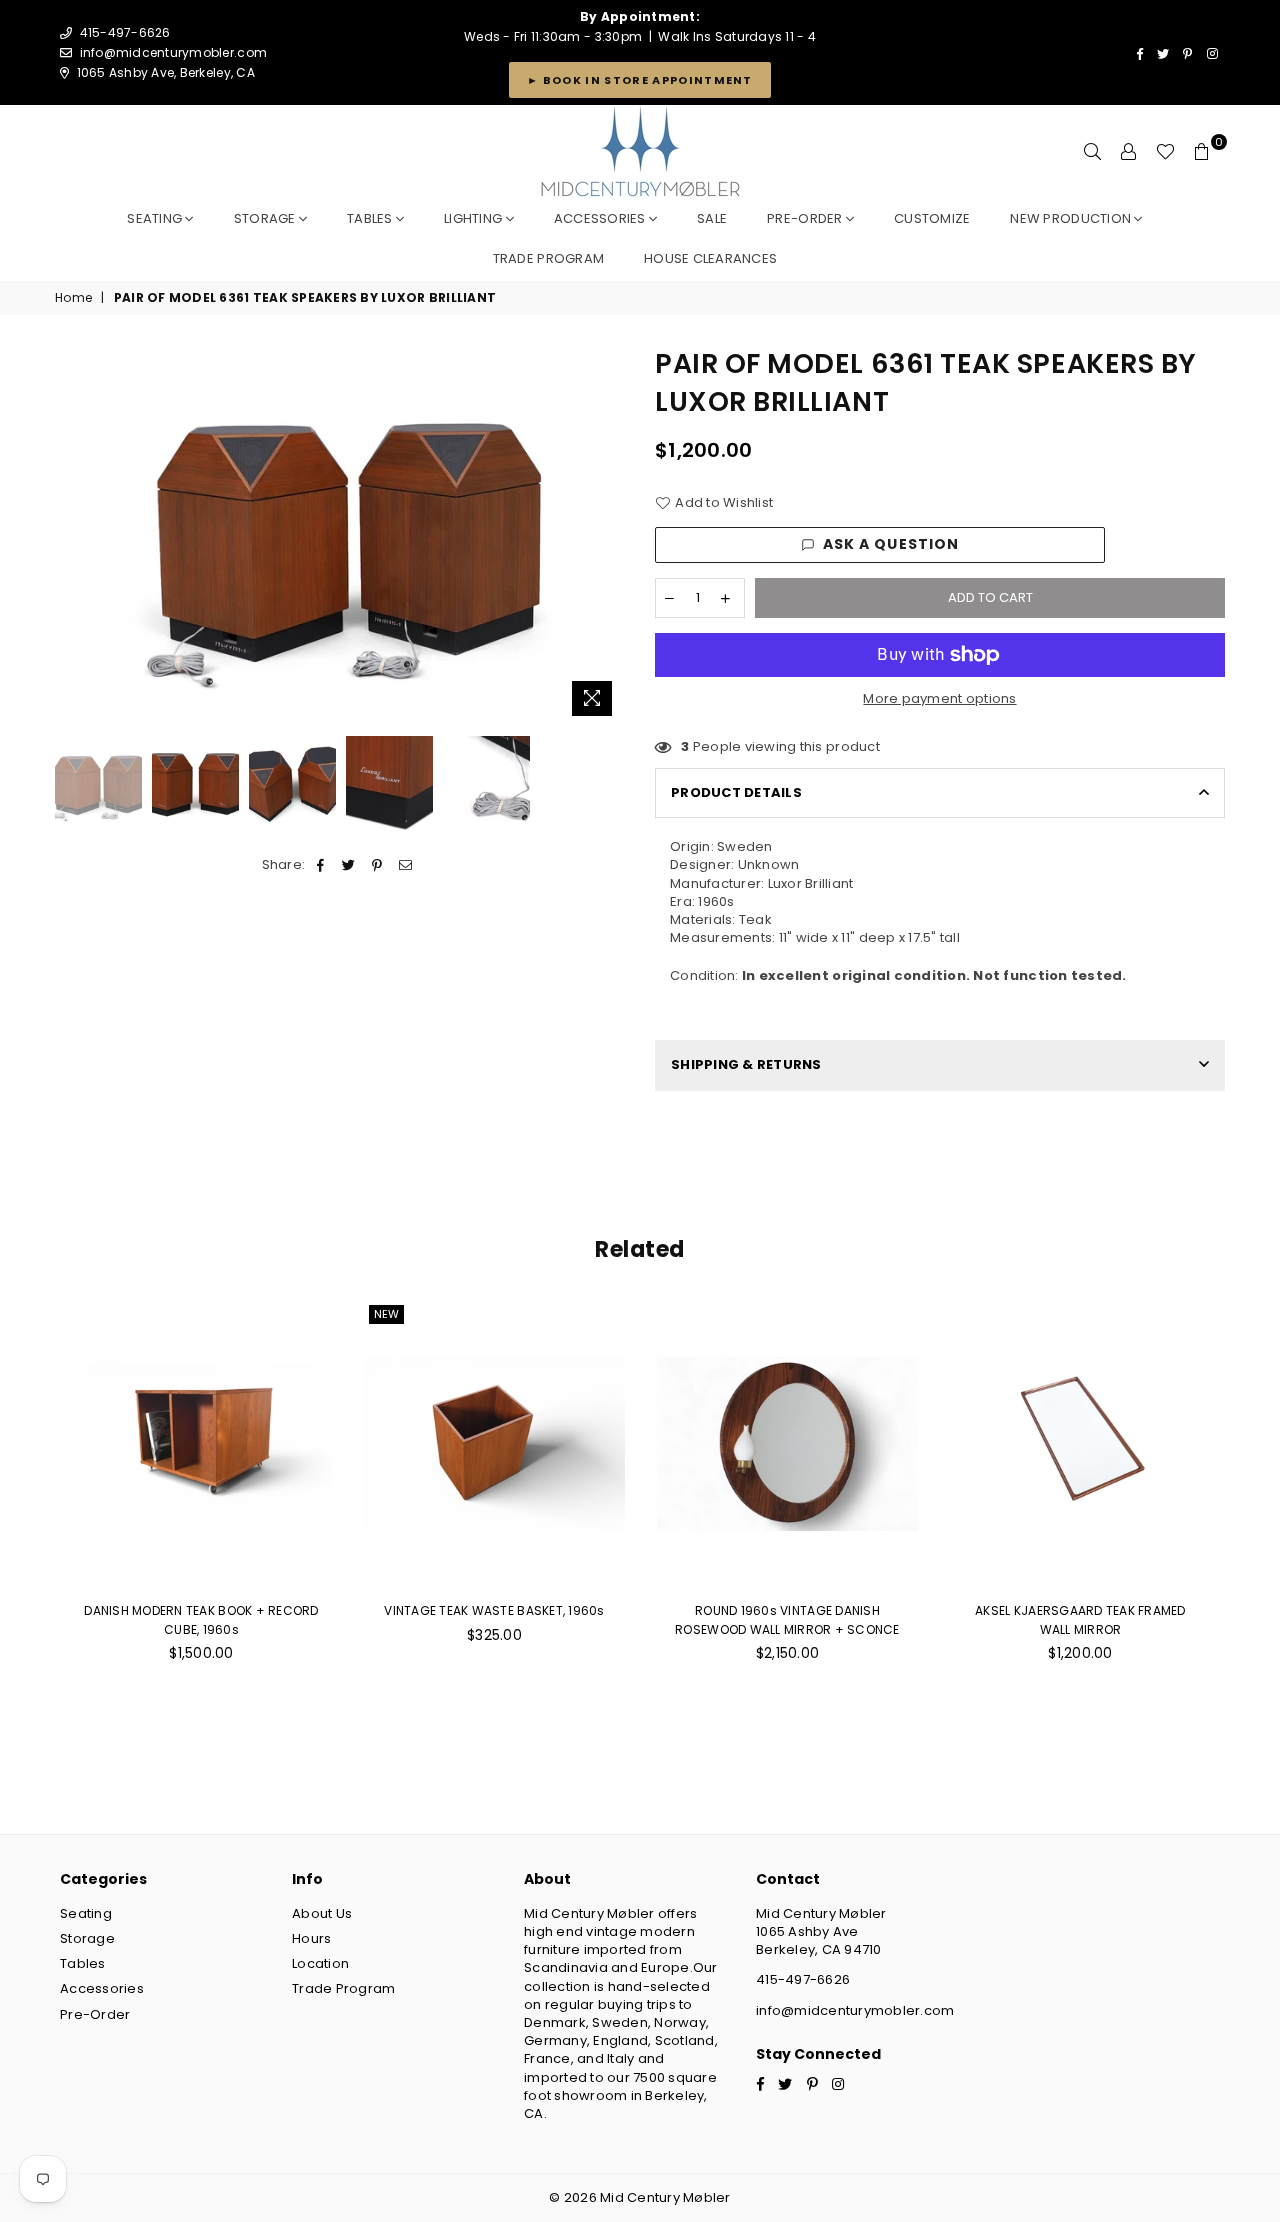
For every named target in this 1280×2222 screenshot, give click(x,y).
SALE (712, 218)
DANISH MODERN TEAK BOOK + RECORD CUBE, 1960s (201, 1619)
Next (607, 535)
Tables (371, 218)
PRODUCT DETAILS (736, 792)
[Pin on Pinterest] (377, 865)
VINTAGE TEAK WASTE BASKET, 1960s (494, 1610)
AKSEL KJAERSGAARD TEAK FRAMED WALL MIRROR (1080, 1619)
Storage (266, 218)
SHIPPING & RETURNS (746, 1064)
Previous (72, 535)
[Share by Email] (405, 865)
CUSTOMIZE (932, 218)
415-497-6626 (803, 1979)
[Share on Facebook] (321, 865)
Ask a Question (891, 544)
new (386, 1314)
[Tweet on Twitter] (349, 865)
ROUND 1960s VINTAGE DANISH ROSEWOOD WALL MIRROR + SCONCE (787, 1619)
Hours (311, 1938)
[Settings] (1129, 152)
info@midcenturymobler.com (174, 52)
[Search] (1093, 152)
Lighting (474, 218)
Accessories (601, 218)
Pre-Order (95, 2014)
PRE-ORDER (806, 218)
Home (73, 298)
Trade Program (343, 1988)
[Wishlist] (1165, 152)
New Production (1072, 218)
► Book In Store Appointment (640, 80)
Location (320, 1963)
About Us (322, 1913)
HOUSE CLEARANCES (710, 258)
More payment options (939, 699)
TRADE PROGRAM (548, 258)
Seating (156, 218)
